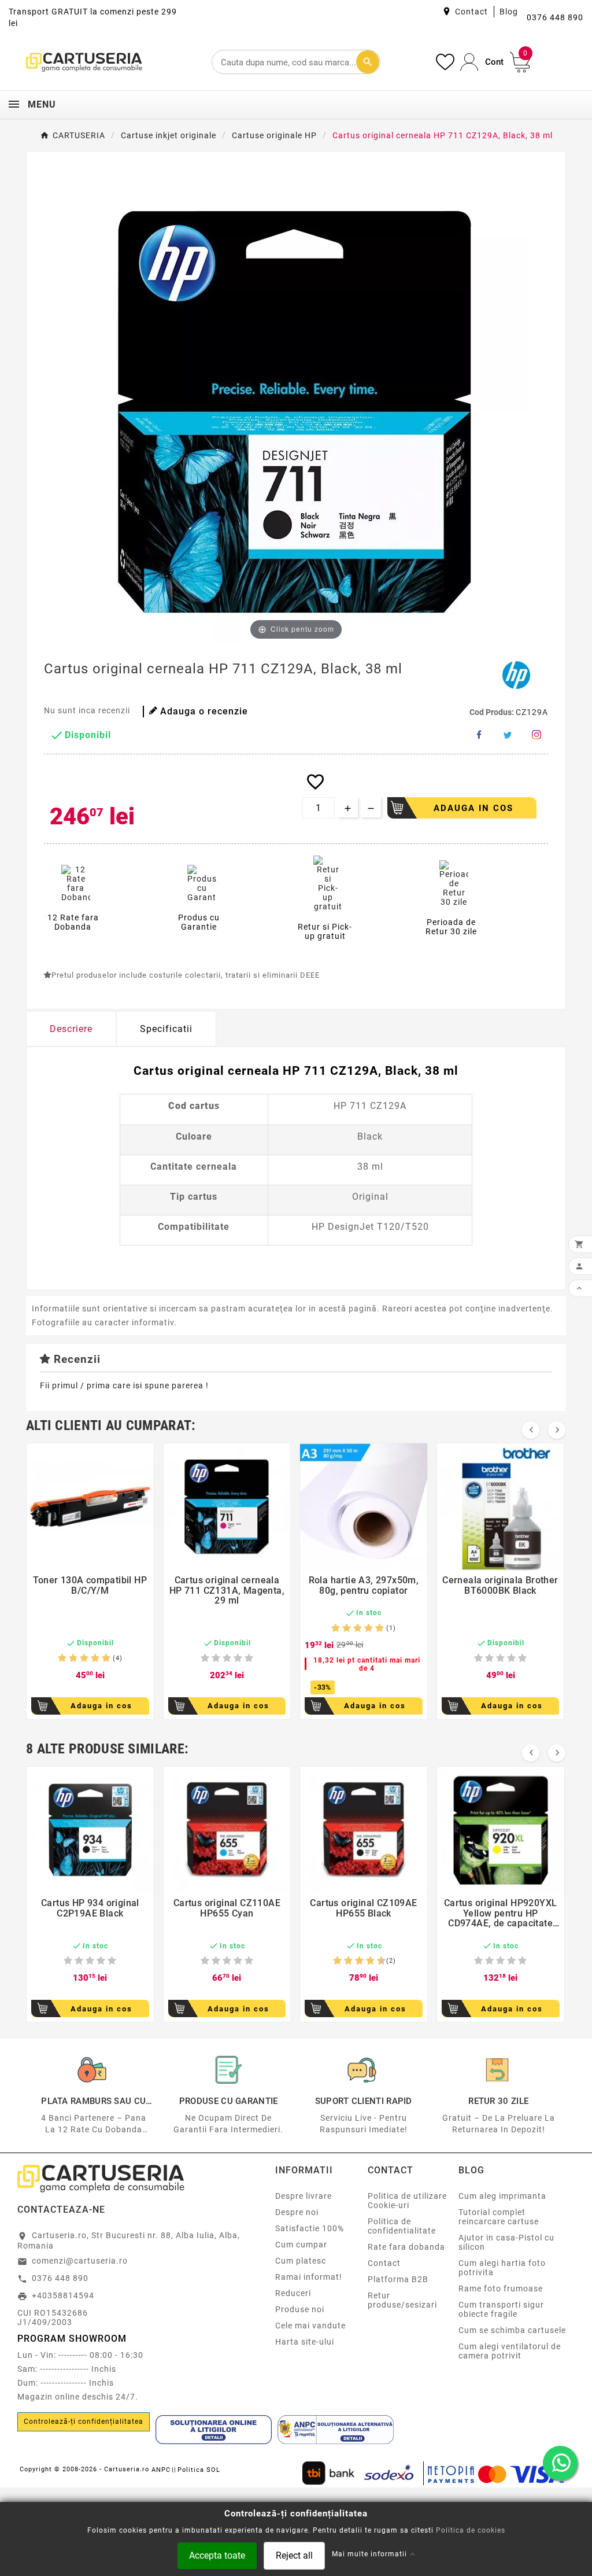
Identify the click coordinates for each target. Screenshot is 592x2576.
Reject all (294, 2555)
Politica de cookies (471, 2530)
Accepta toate (217, 2555)
